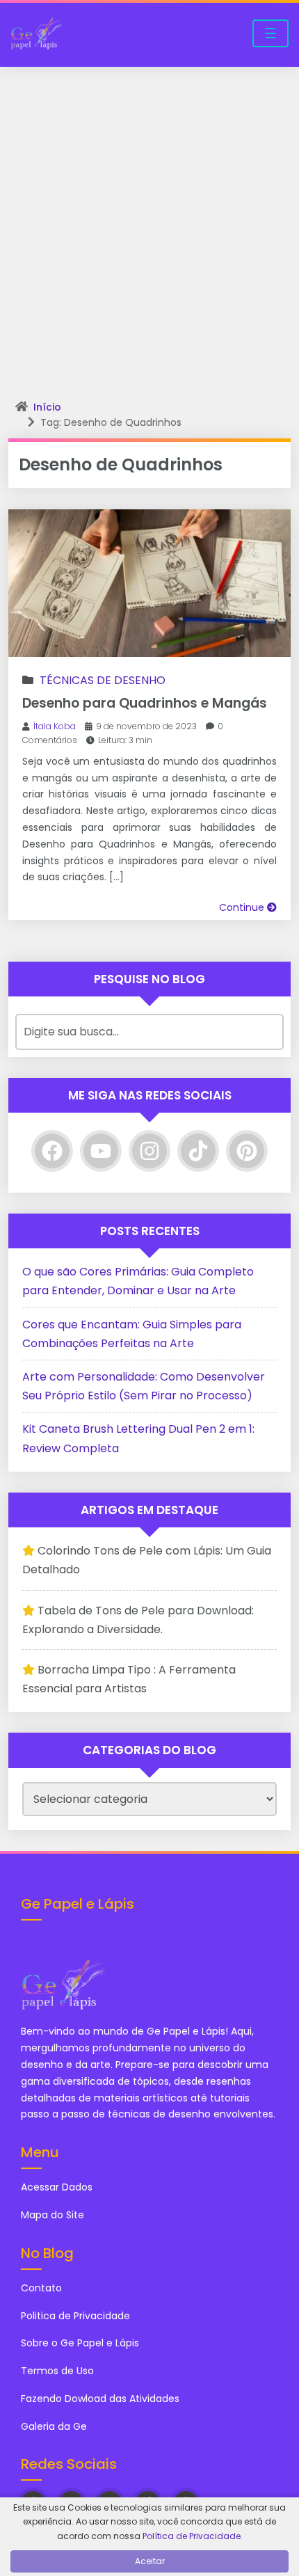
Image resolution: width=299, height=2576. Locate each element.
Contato (41, 2288)
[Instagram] (149, 1151)
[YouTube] (101, 1151)
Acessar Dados (57, 2187)
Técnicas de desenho (103, 680)
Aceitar (150, 2561)
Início (47, 407)
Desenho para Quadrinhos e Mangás (145, 703)
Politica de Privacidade (75, 2316)
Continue (243, 907)
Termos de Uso (57, 2371)
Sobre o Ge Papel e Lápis (80, 2343)
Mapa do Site (52, 2215)
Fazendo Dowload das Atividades (100, 2399)
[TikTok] (198, 1151)
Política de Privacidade (192, 2536)
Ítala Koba (55, 726)
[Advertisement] (149, 223)
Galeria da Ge (55, 2426)
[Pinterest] (247, 1151)
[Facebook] (52, 1151)
